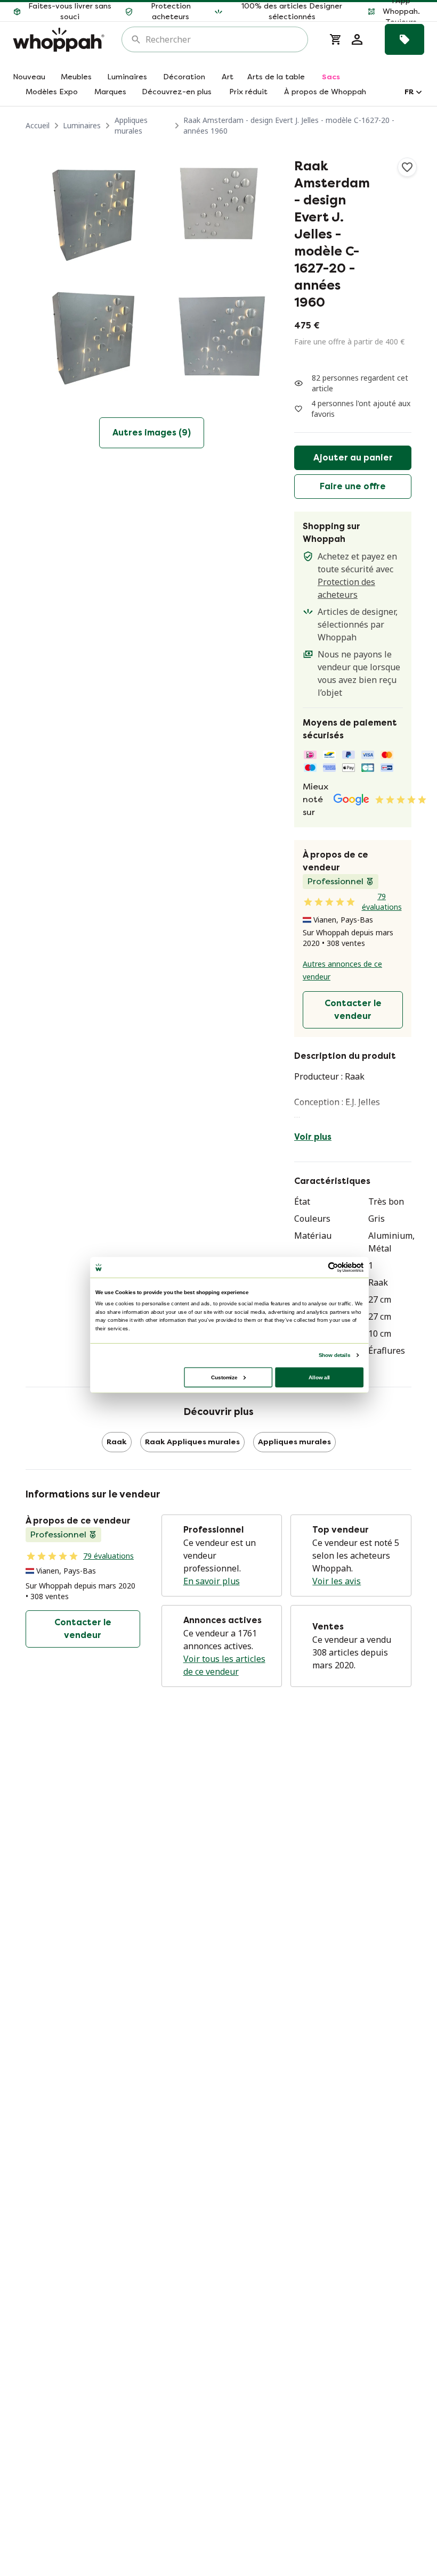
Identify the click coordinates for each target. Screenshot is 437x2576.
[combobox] (222, 39)
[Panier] (336, 39)
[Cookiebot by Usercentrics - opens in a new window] (333, 1267)
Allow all (319, 1377)
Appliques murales (131, 125)
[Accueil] (59, 40)
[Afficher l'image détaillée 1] (86, 210)
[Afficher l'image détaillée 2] (216, 210)
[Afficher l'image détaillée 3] (86, 340)
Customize (224, 1377)
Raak (117, 1442)
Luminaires (82, 125)
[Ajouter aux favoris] (407, 167)
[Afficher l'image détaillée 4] (216, 340)
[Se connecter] (357, 39)
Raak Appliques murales (192, 1442)
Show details (334, 1355)
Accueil (38, 125)
